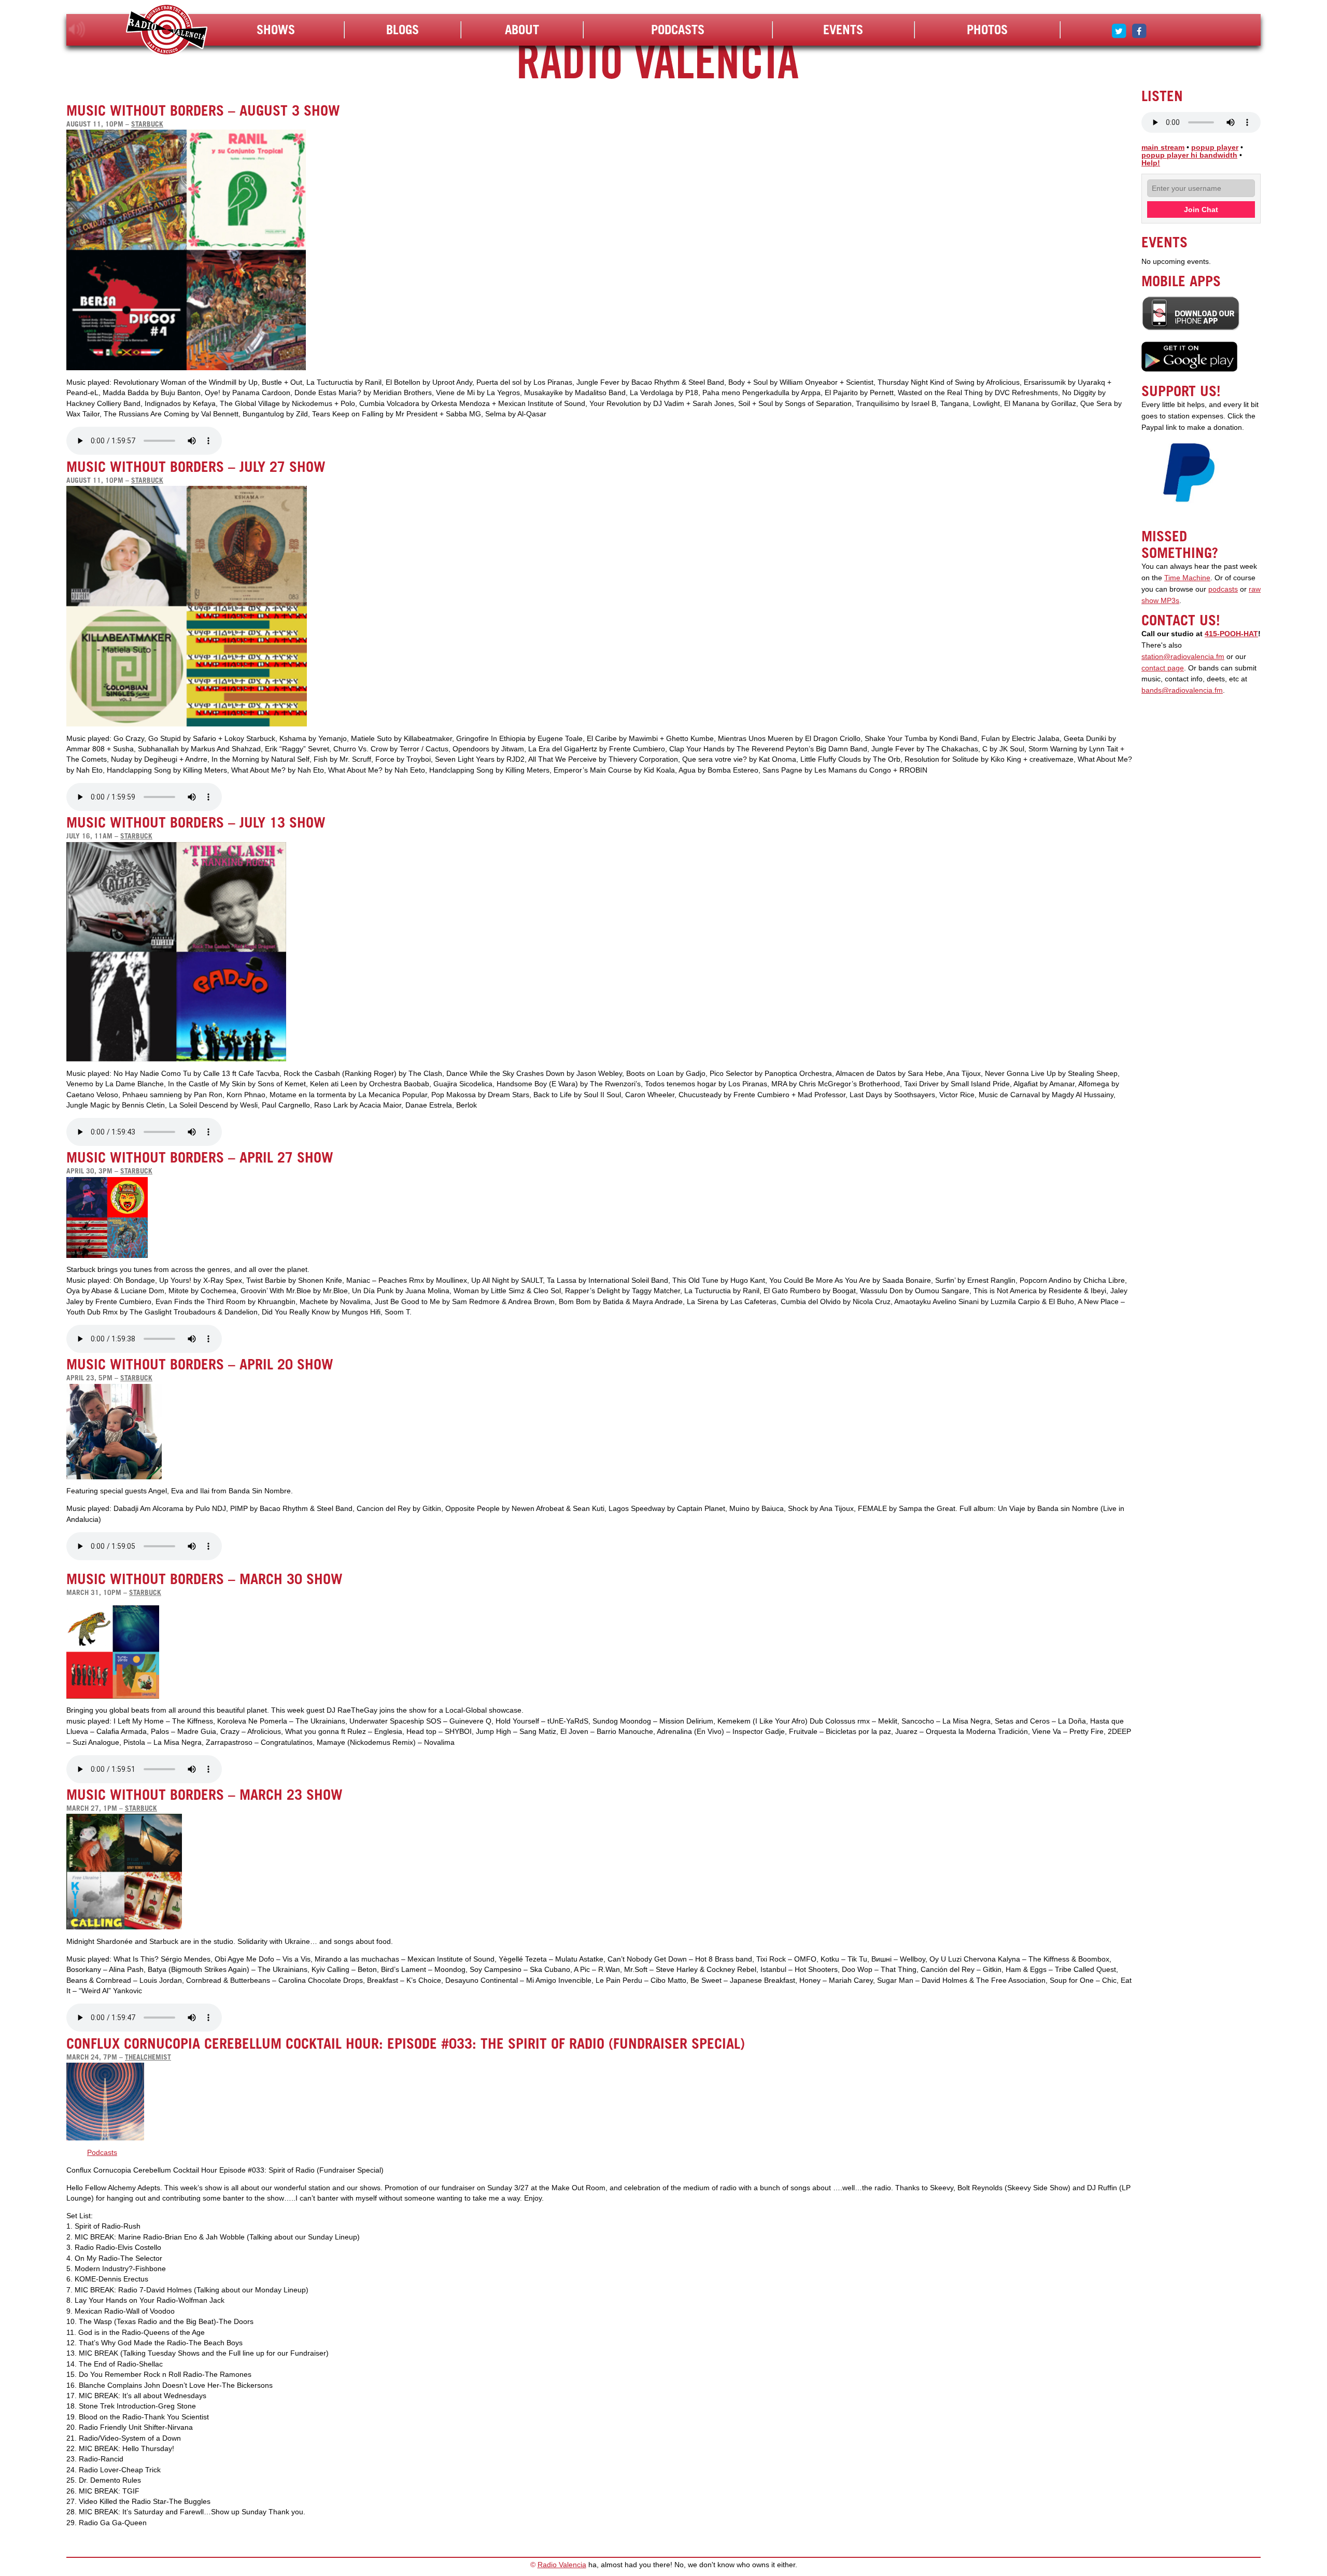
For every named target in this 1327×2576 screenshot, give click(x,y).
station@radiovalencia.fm (1183, 657)
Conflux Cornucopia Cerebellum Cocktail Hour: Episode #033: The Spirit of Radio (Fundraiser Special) (406, 2043)
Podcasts (678, 30)
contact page (1163, 668)
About (522, 30)
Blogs (403, 30)
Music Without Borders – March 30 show (204, 1579)
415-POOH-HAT (1231, 634)
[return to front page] (167, 31)
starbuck (147, 124)
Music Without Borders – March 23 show (204, 1795)
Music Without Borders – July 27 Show (196, 467)
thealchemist (148, 2057)
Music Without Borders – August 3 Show (203, 110)
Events (843, 30)
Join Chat (1201, 209)
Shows (276, 30)
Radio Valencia (562, 2565)
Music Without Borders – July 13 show (196, 822)
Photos (987, 30)
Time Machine (1187, 578)
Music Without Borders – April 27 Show (200, 1157)
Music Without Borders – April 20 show (200, 1364)
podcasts (1223, 589)
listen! (77, 30)
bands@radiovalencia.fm (1182, 690)
